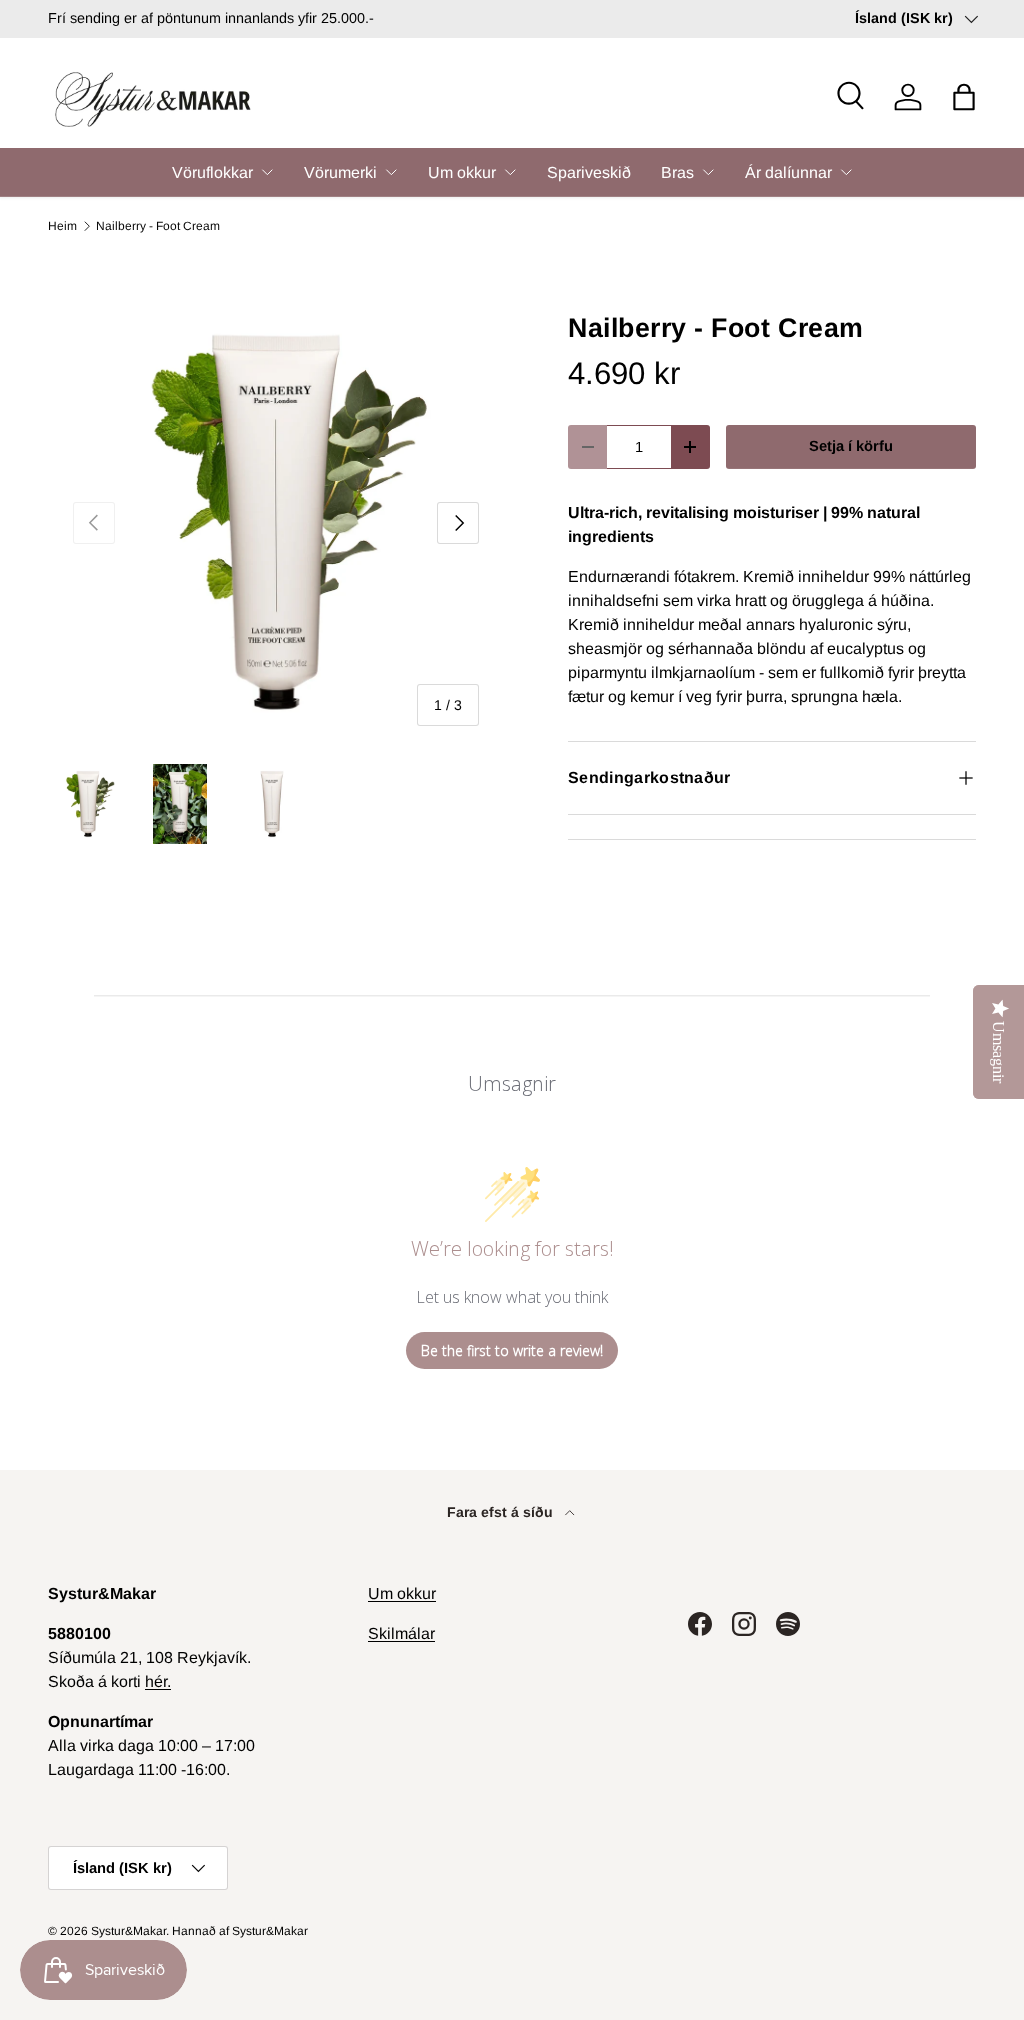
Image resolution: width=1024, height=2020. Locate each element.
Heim (62, 226)
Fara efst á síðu (502, 1512)
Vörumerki (340, 172)
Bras (677, 172)
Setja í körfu (851, 446)
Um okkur (462, 172)
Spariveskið (589, 172)
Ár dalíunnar (788, 172)
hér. (158, 1681)
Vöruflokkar (212, 172)
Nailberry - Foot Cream (158, 226)
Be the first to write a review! (512, 1350)
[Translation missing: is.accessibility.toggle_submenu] (267, 172)
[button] (964, 97)
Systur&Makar (128, 1931)
